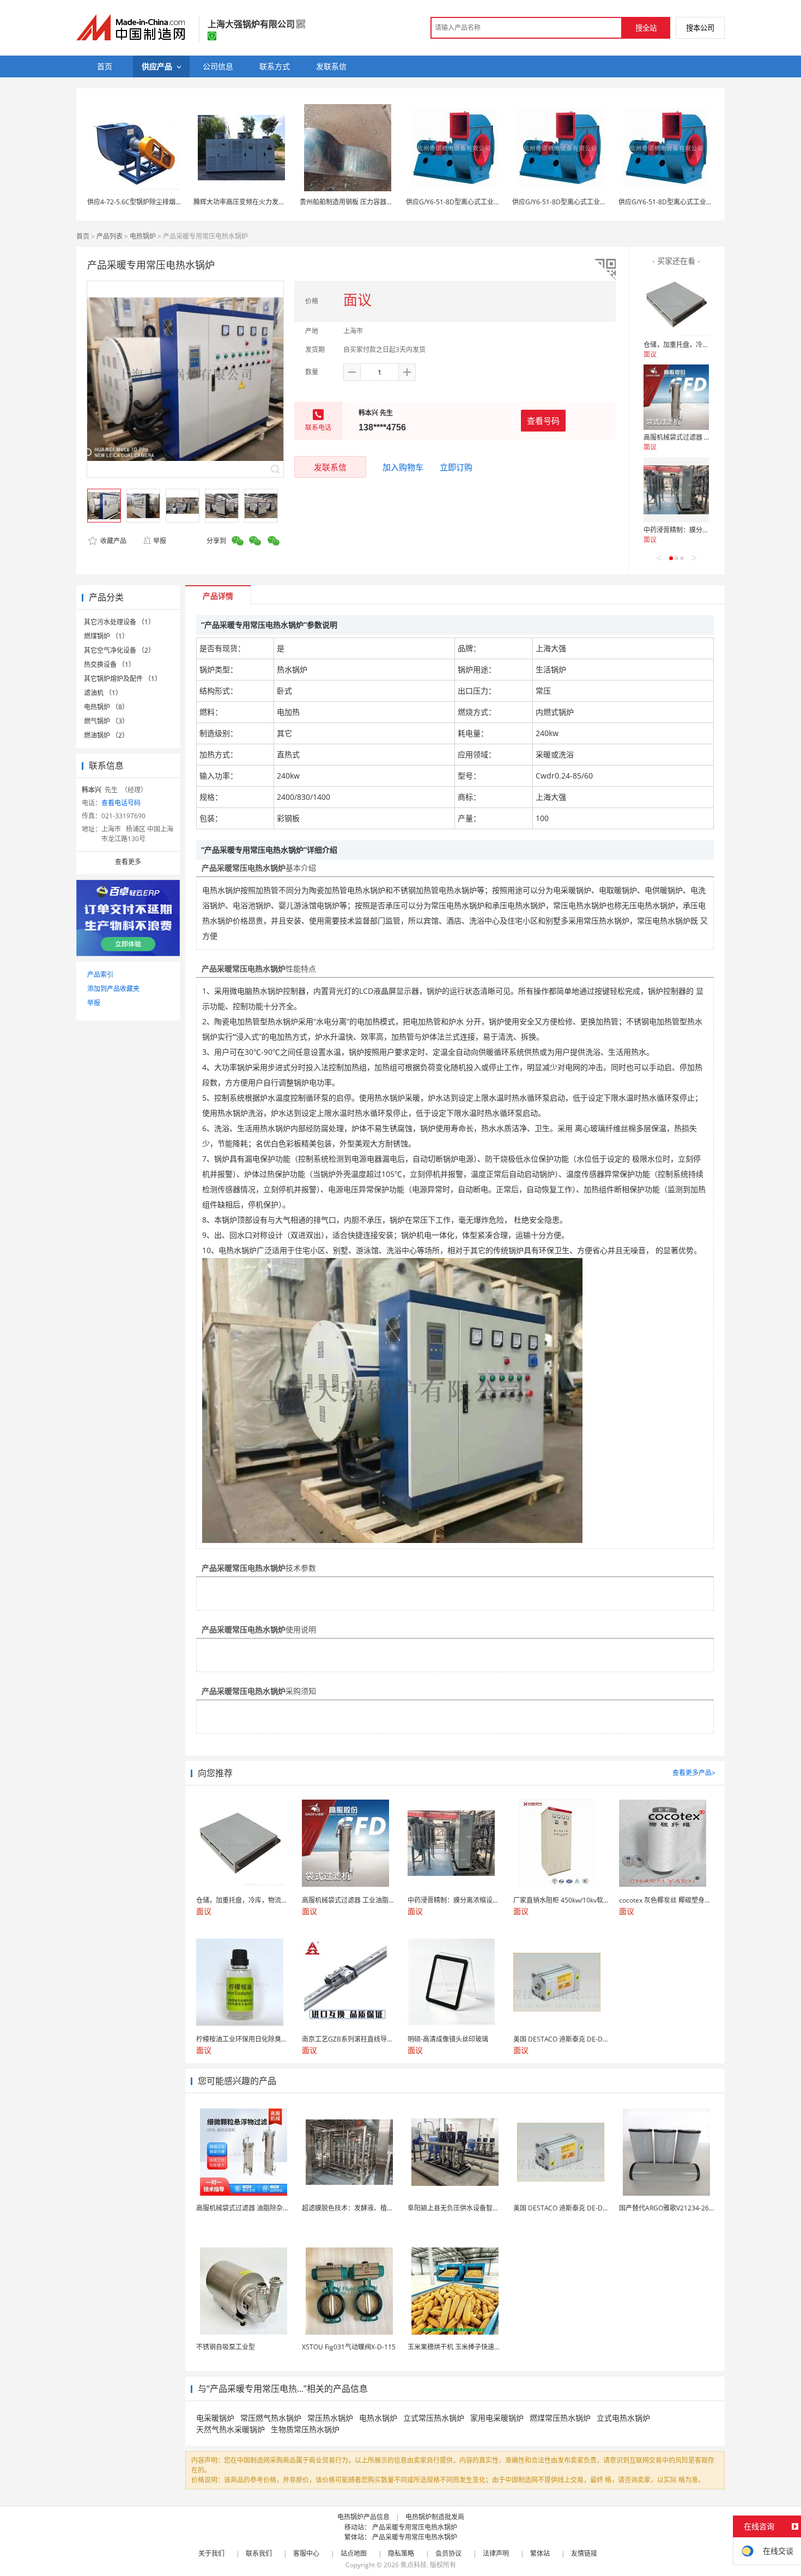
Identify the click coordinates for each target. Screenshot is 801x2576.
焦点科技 (414, 2565)
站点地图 (354, 2553)
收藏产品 (113, 541)
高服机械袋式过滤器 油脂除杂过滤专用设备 (259, 2208)
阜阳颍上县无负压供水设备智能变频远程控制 (473, 2208)
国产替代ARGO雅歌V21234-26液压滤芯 (677, 2208)
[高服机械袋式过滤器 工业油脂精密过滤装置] (676, 397)
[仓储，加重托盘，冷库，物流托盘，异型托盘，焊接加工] (676, 305)
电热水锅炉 (378, 2418)
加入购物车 (403, 467)
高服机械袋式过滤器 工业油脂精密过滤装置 (706, 437)
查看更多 (128, 862)
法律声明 (496, 2553)
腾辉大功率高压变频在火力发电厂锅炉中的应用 (262, 202)
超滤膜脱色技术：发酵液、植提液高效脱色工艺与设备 (380, 2208)
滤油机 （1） (103, 693)
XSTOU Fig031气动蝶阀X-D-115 (349, 2347)
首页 (83, 236)
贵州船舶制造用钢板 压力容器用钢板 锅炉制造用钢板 (377, 202)
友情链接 (584, 2553)
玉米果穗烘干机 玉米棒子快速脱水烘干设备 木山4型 (483, 2347)
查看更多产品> (694, 1773)
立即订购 (456, 467)
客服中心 (306, 2553)
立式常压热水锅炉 (434, 2418)
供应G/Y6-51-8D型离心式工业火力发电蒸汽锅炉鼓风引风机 (492, 202)
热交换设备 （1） (110, 664)
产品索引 (100, 974)
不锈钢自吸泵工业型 (226, 2347)
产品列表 (110, 236)
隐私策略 (401, 2553)
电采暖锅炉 (215, 2418)
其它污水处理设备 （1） (119, 622)
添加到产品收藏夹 (113, 989)
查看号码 (543, 421)
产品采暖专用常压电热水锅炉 (415, 2527)
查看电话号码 (121, 803)
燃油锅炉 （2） (106, 735)
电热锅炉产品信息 (363, 2517)
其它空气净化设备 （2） (119, 650)
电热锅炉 (143, 236)
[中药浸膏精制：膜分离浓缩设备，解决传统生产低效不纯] (676, 490)
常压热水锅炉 (330, 2418)
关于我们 (211, 2553)
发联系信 (330, 467)
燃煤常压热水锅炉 (560, 2418)
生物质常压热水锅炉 (305, 2429)
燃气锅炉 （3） (106, 721)
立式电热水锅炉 (623, 2418)
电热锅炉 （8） (106, 707)
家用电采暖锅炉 (497, 2418)
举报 (160, 541)
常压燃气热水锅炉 (271, 2418)
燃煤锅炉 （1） (106, 636)
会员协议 (448, 2553)
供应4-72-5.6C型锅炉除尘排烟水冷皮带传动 (151, 202)
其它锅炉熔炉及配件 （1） (123, 679)
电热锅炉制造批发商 (435, 2517)
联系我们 (259, 2553)
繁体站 (540, 2553)
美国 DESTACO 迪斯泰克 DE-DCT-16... (569, 2208)
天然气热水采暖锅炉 (230, 2429)
